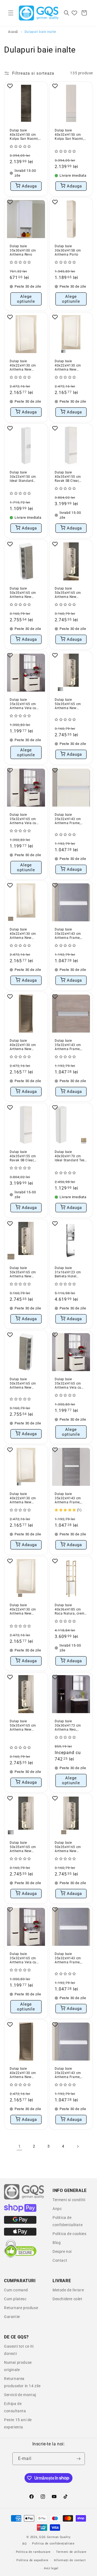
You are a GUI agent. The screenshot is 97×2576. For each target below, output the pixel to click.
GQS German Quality (55, 2537)
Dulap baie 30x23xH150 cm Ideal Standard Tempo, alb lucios (24, 477)
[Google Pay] (20, 2222)
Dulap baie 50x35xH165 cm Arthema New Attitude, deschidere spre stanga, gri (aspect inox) (71, 704)
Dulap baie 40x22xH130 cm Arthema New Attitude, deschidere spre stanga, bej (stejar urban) (26, 1610)
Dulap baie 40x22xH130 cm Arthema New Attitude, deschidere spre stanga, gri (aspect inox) (71, 366)
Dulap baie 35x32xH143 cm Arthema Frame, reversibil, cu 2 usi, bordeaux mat (70, 934)
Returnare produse (21, 2308)
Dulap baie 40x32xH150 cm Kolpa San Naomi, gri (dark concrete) (24, 135)
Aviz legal (51, 2568)
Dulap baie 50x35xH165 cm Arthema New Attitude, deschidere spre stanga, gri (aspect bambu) (26, 1384)
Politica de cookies (69, 2234)
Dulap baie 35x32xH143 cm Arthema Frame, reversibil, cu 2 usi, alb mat (70, 1958)
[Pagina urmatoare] (78, 2146)
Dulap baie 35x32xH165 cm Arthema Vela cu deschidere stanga (24, 704)
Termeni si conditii (69, 2200)
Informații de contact (70, 2560)
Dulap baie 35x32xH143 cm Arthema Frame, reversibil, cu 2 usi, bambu (70, 1498)
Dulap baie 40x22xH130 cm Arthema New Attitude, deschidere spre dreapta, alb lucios (26, 366)
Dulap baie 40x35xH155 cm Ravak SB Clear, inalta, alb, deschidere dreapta (25, 1156)
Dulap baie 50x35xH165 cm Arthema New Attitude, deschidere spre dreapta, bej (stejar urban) (26, 1272)
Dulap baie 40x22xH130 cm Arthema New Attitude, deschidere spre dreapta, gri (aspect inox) (26, 1498)
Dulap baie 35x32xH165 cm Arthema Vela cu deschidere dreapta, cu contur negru (25, 819)
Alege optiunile (26, 299)
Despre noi (62, 2251)
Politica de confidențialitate (53, 2544)
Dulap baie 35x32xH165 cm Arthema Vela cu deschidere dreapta (70, 1384)
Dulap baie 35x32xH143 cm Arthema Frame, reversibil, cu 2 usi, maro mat (70, 2073)
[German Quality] (24, 2199)
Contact (60, 2260)
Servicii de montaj (20, 2395)
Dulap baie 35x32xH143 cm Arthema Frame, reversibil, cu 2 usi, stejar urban (70, 1045)
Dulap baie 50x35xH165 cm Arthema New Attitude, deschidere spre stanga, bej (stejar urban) (71, 1847)
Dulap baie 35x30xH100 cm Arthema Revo (23, 250)
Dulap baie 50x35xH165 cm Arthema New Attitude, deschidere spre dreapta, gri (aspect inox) (26, 1847)
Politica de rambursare (33, 2552)
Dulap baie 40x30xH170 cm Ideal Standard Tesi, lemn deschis (70, 1156)
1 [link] (20, 2146)
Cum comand (16, 2290)
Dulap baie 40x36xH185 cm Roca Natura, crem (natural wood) (70, 1610)
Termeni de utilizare (71, 2552)
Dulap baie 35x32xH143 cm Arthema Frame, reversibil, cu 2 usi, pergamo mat (70, 819)
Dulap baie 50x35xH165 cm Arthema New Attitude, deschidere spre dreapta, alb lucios (26, 1726)
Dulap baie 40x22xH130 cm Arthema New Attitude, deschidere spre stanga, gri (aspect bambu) (26, 1045)
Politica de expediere (32, 2560)
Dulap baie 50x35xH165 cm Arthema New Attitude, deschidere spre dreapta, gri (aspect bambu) (26, 593)
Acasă (13, 32)
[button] (11, 13)
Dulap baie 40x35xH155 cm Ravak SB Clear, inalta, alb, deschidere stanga (69, 477)
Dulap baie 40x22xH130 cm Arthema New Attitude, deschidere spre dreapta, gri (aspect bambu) (26, 2073)
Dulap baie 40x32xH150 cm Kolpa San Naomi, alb (69, 135)
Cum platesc (15, 2299)
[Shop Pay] (20, 2211)
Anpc (57, 2209)
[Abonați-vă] (79, 2459)
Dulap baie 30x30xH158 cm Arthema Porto (68, 250)
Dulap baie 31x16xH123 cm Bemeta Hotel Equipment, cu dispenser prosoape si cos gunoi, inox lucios (70, 1272)
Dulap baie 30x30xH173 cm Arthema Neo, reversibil (68, 1726)
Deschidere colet (67, 2299)
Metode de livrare (68, 2290)
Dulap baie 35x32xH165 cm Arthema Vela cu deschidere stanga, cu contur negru (25, 1958)
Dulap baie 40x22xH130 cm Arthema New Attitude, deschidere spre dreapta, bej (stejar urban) (26, 934)
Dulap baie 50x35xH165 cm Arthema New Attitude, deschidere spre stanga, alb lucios (71, 593)
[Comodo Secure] (20, 2256)
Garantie (12, 2317)
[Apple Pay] (20, 2234)
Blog (57, 2243)
